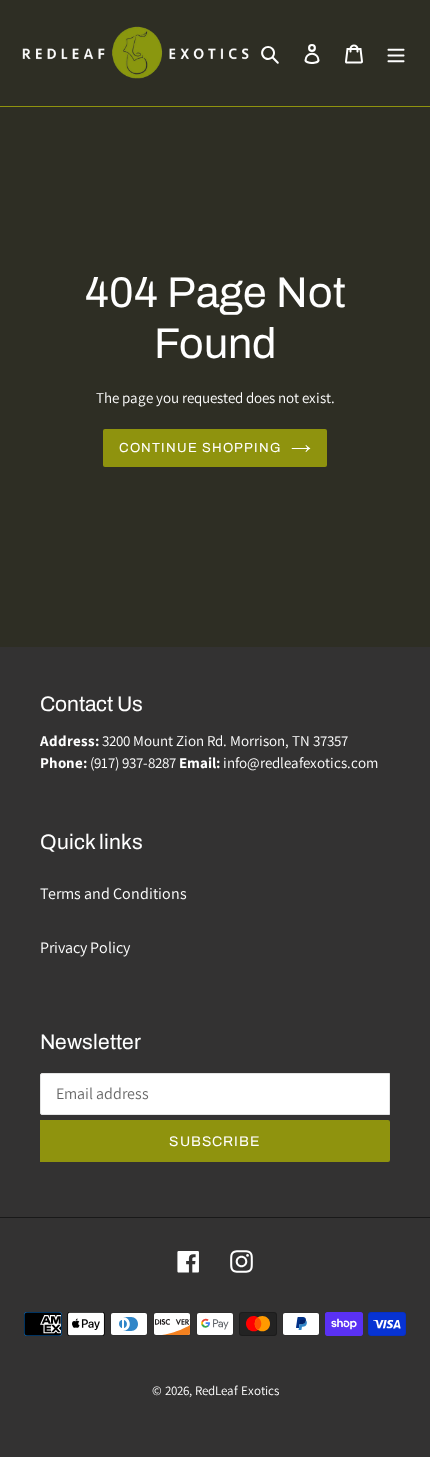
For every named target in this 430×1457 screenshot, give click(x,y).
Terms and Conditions (113, 893)
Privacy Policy (85, 947)
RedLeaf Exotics (237, 1390)
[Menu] (396, 53)
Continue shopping (200, 447)
